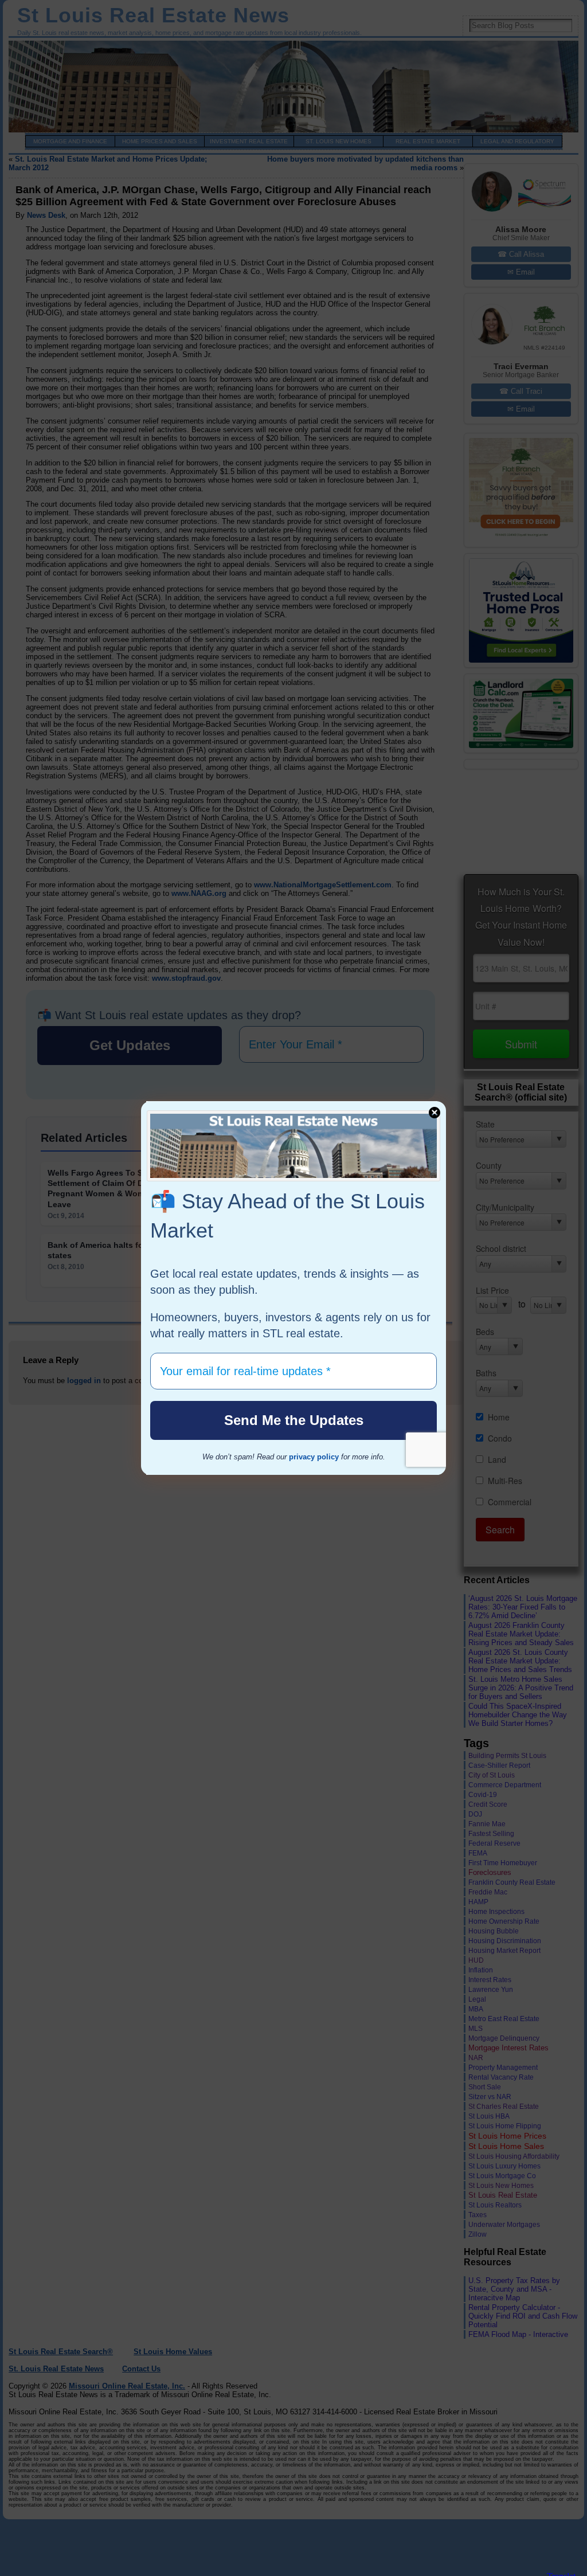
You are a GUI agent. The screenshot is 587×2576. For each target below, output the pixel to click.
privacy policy (314, 1457)
